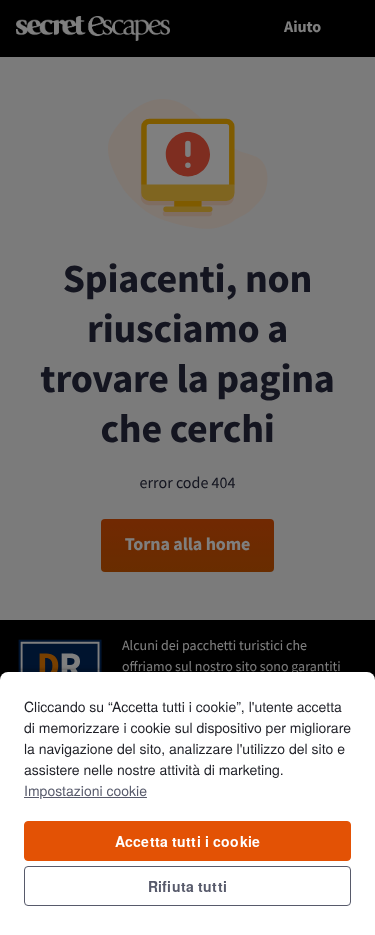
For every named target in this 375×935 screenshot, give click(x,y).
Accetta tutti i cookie (187, 841)
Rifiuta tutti (187, 886)
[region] (187, 802)
